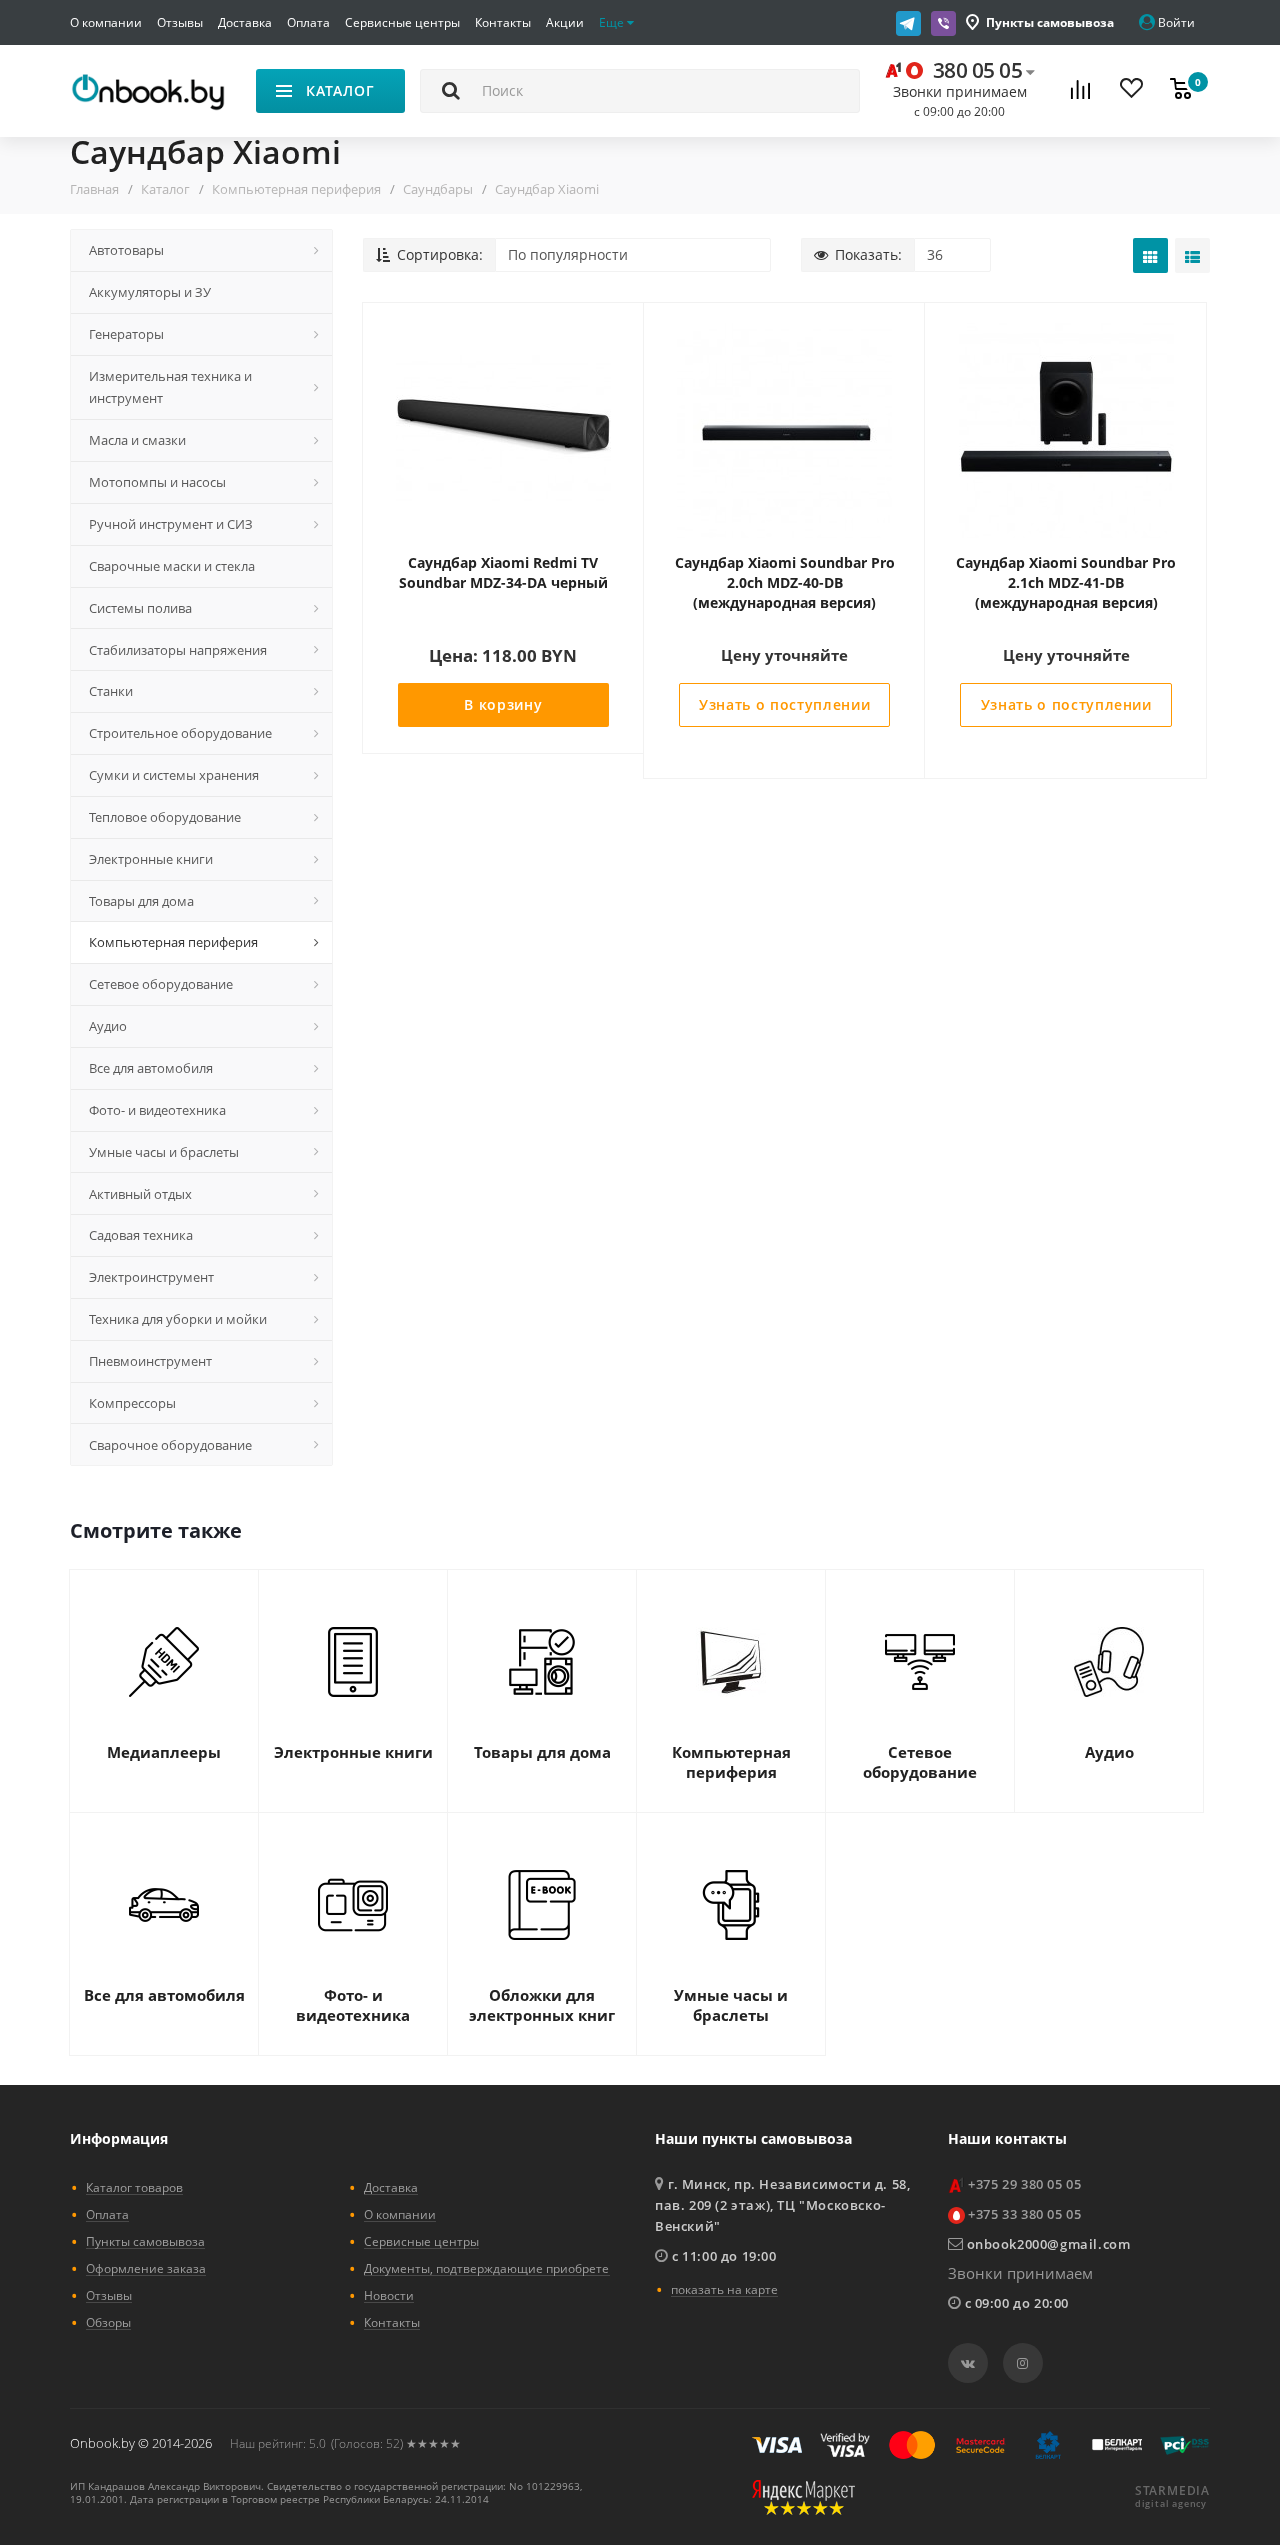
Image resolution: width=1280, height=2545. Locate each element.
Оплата (308, 22)
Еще (613, 22)
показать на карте (724, 2289)
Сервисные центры (402, 22)
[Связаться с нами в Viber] (943, 23)
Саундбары (438, 189)
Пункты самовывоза (1050, 22)
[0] (1181, 91)
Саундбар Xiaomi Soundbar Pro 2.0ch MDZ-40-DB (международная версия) (785, 582)
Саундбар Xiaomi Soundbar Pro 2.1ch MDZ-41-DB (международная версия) (1066, 582)
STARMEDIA (1172, 2491)
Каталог (165, 189)
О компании (106, 22)
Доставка (245, 22)
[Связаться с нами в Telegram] (908, 23)
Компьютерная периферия (296, 189)
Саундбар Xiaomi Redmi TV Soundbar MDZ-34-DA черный (503, 572)
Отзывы (180, 22)
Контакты (503, 22)
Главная (94, 189)
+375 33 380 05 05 (1024, 2214)
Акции (565, 22)
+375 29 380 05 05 (1024, 2184)
